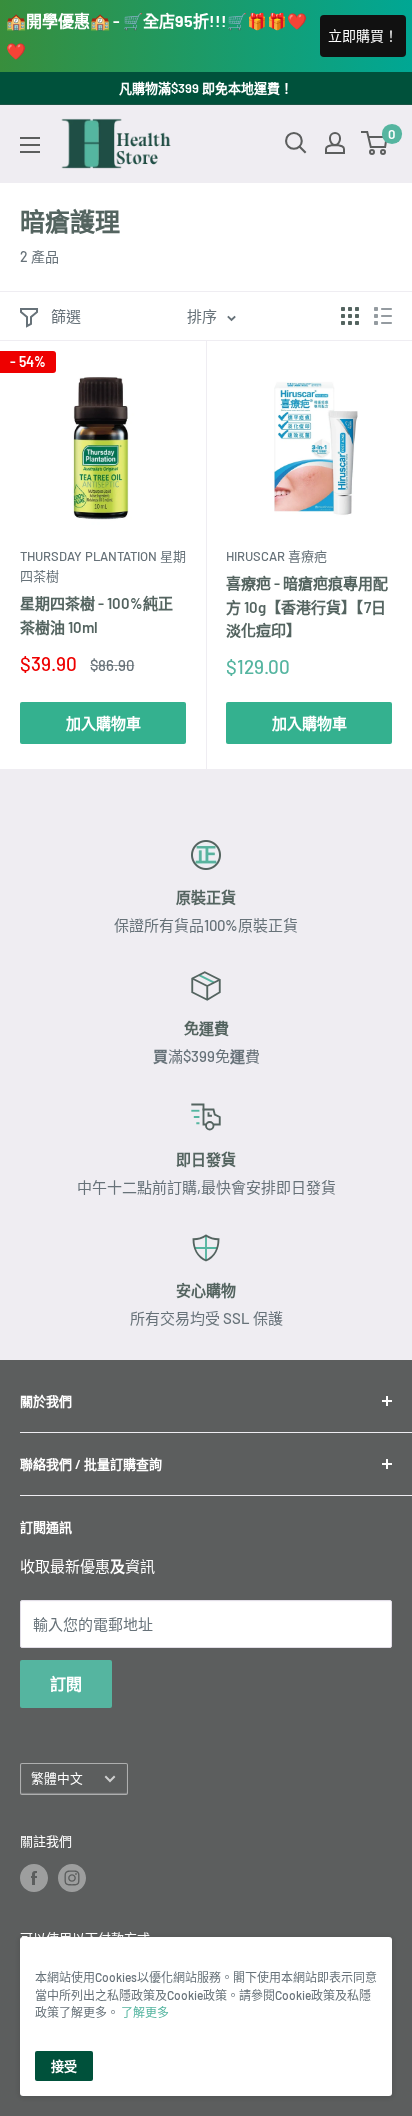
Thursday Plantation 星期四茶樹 (103, 566)
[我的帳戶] (335, 143)
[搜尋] (296, 143)
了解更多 (145, 2012)
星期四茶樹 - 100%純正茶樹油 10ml (96, 614)
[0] (375, 143)
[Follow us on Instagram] (72, 1878)
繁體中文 (57, 1778)
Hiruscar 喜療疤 (276, 556)
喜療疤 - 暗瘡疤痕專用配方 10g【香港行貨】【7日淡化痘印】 (307, 606)
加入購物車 (103, 723)
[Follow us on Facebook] (34, 1878)
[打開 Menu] (30, 145)
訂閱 (66, 1683)
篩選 (66, 316)
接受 (64, 2066)
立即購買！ (363, 35)
